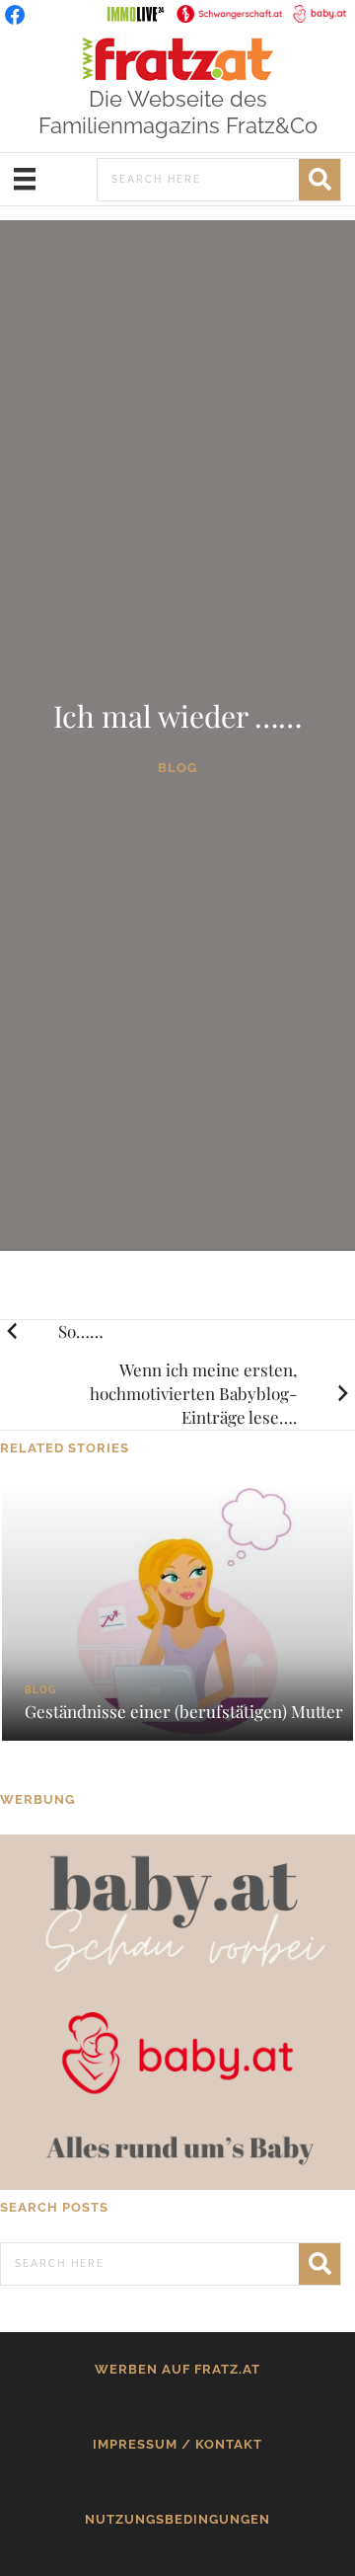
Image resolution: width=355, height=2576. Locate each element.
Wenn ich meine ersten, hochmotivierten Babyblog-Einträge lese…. (193, 1393)
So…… (81, 1331)
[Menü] (25, 179)
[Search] (319, 180)
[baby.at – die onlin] (177, 2011)
